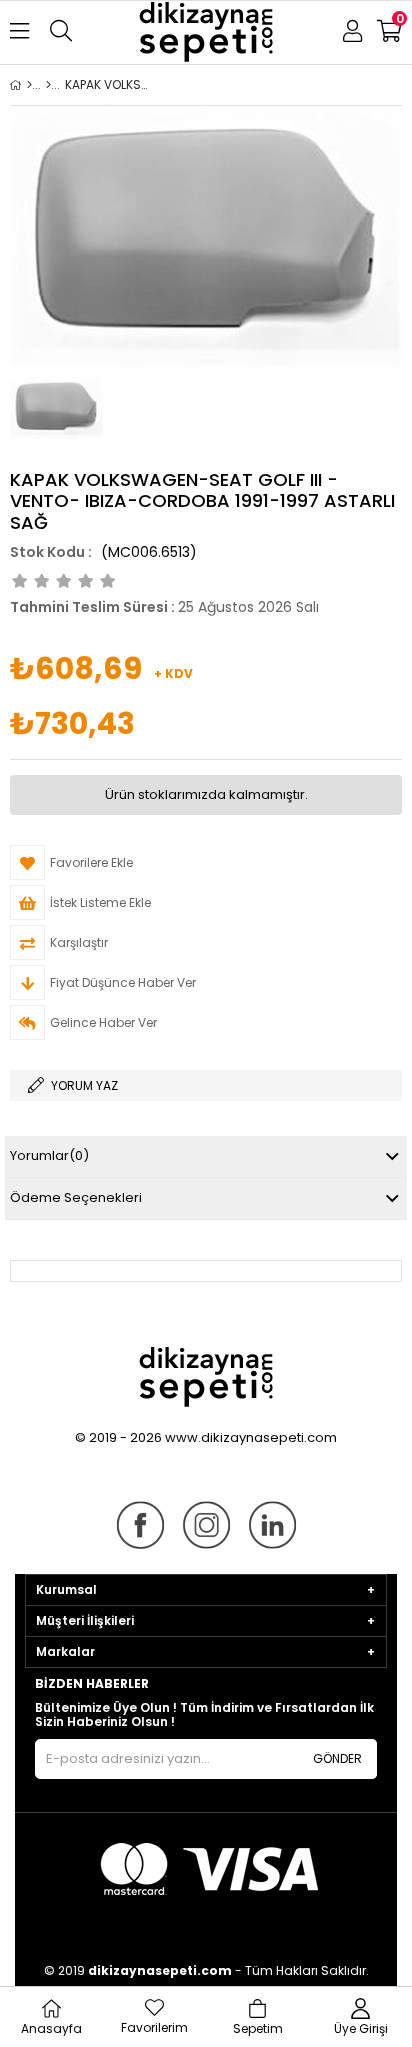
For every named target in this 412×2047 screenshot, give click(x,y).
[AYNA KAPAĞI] (48, 85)
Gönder (337, 1758)
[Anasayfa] (29, 85)
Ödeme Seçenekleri (76, 1197)
